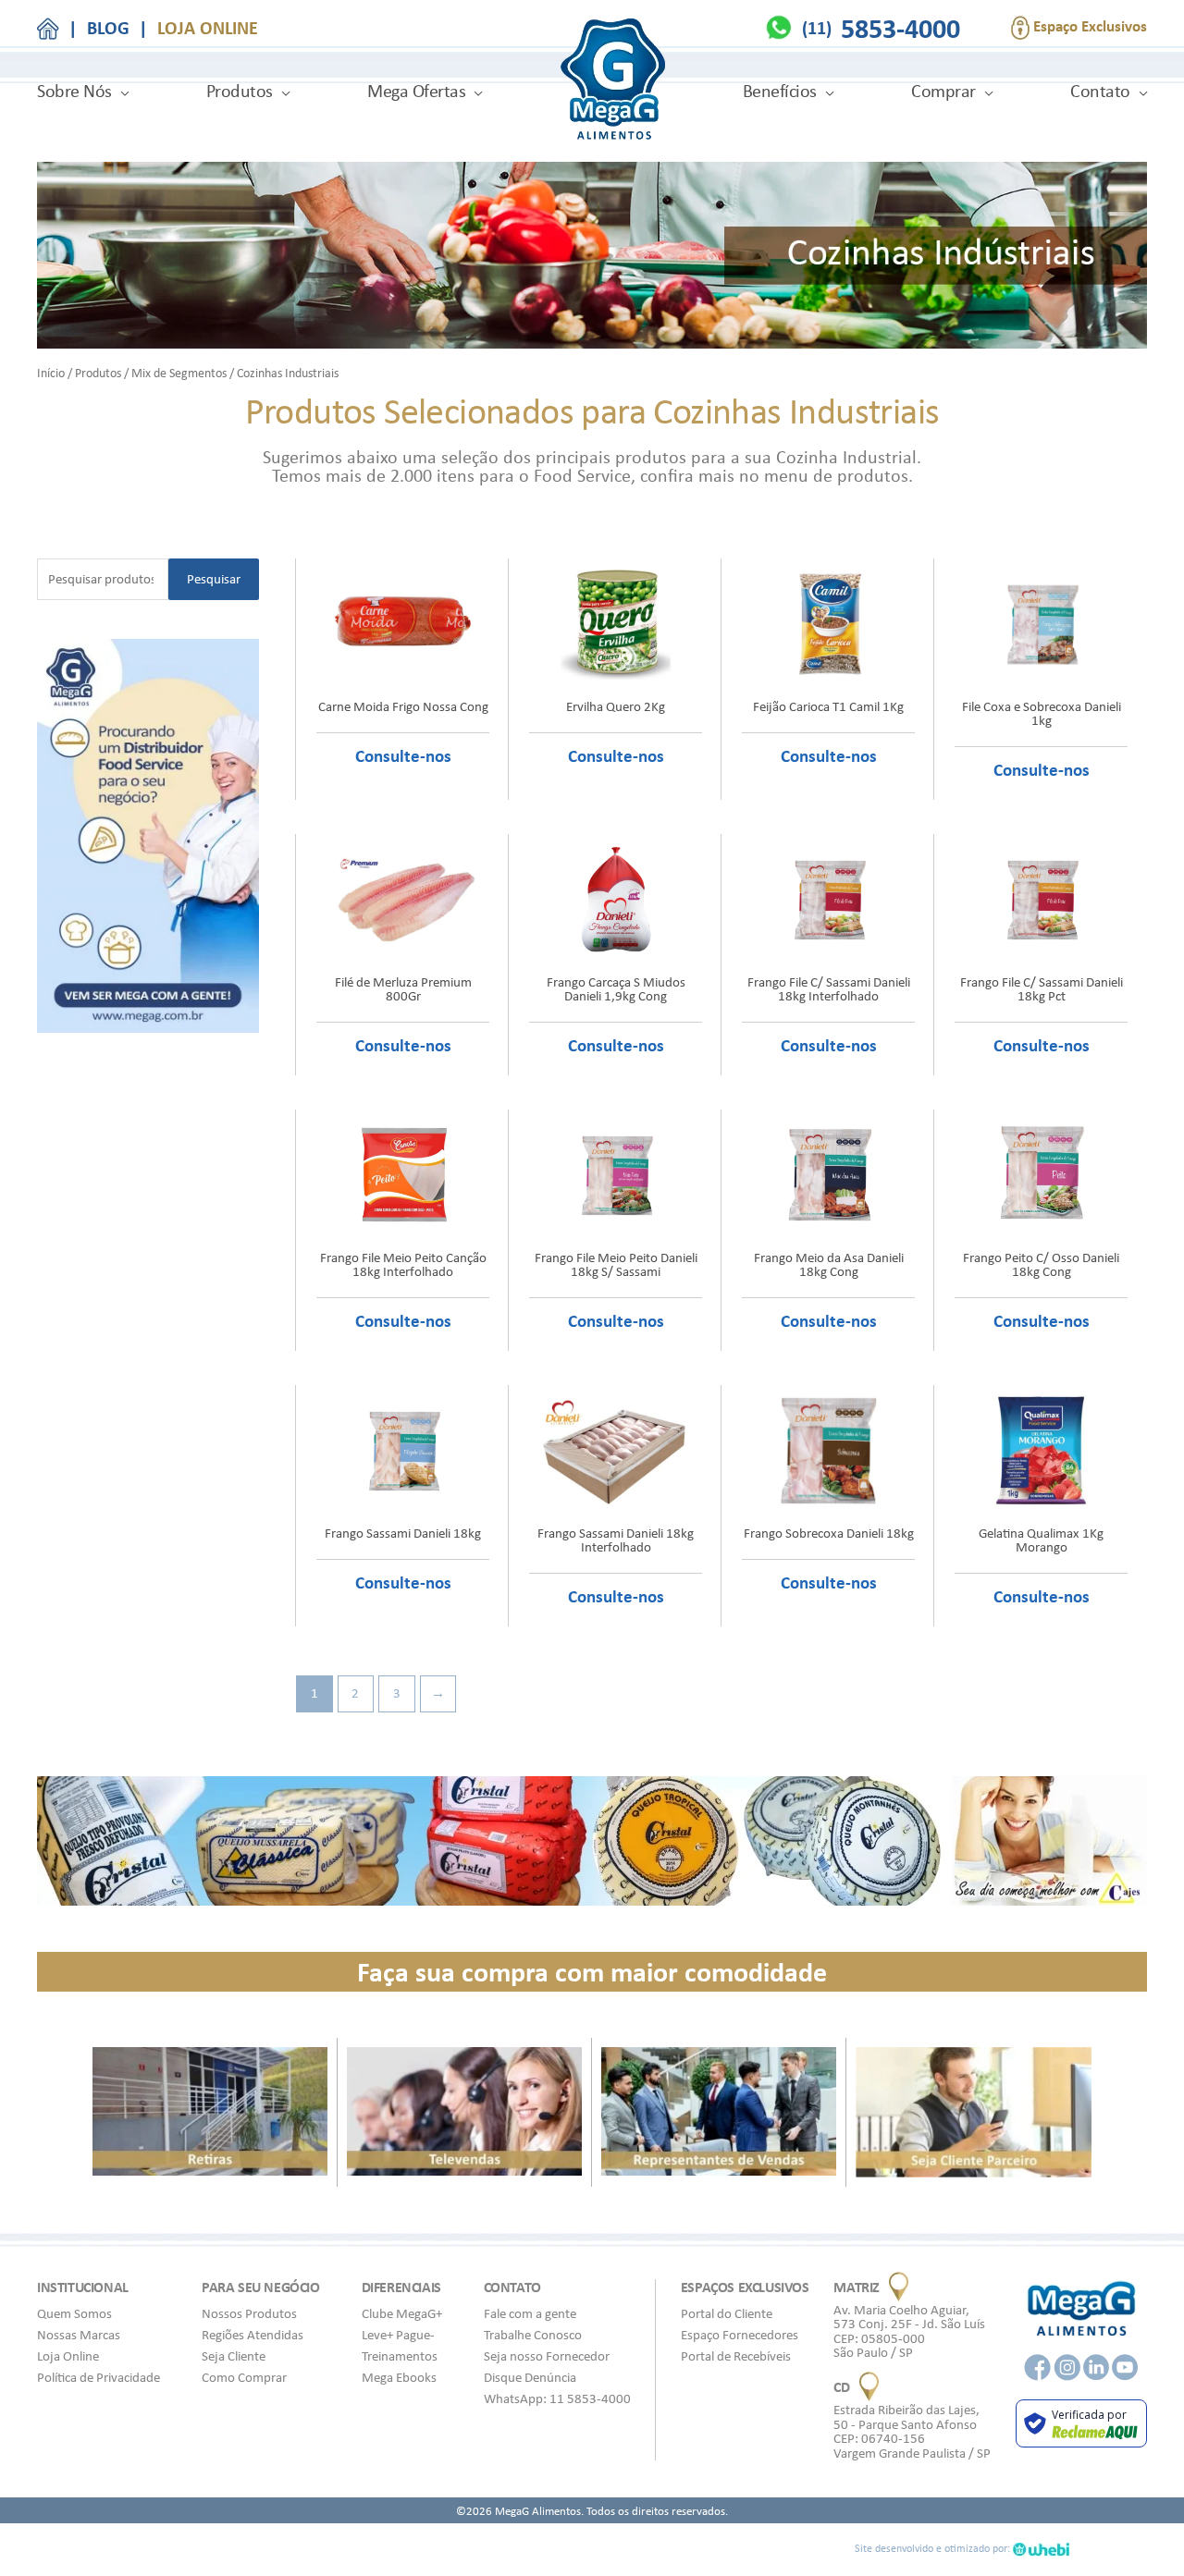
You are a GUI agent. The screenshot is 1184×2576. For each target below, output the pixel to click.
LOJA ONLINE (208, 28)
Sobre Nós (74, 91)
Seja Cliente (234, 2356)
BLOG (108, 28)
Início (51, 373)
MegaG (613, 82)
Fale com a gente (530, 2313)
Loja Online (68, 2356)
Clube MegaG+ (402, 2313)
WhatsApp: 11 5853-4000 (557, 2398)
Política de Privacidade (99, 2377)
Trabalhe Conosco (533, 2335)
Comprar (943, 91)
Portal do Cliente (727, 2313)
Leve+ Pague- (398, 2335)
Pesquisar (214, 579)
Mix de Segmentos (179, 373)
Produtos (240, 91)
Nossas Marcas (79, 2335)
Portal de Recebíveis (736, 2356)
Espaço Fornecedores (740, 2335)
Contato (1100, 91)
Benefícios (780, 91)
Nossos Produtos (249, 2313)
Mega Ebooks (399, 2377)
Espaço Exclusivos (1088, 26)
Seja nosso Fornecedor (547, 2356)
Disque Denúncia (530, 2377)
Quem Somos (74, 2313)
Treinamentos (400, 2356)
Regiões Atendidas (253, 2335)
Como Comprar (244, 2377)
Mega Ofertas (416, 91)
